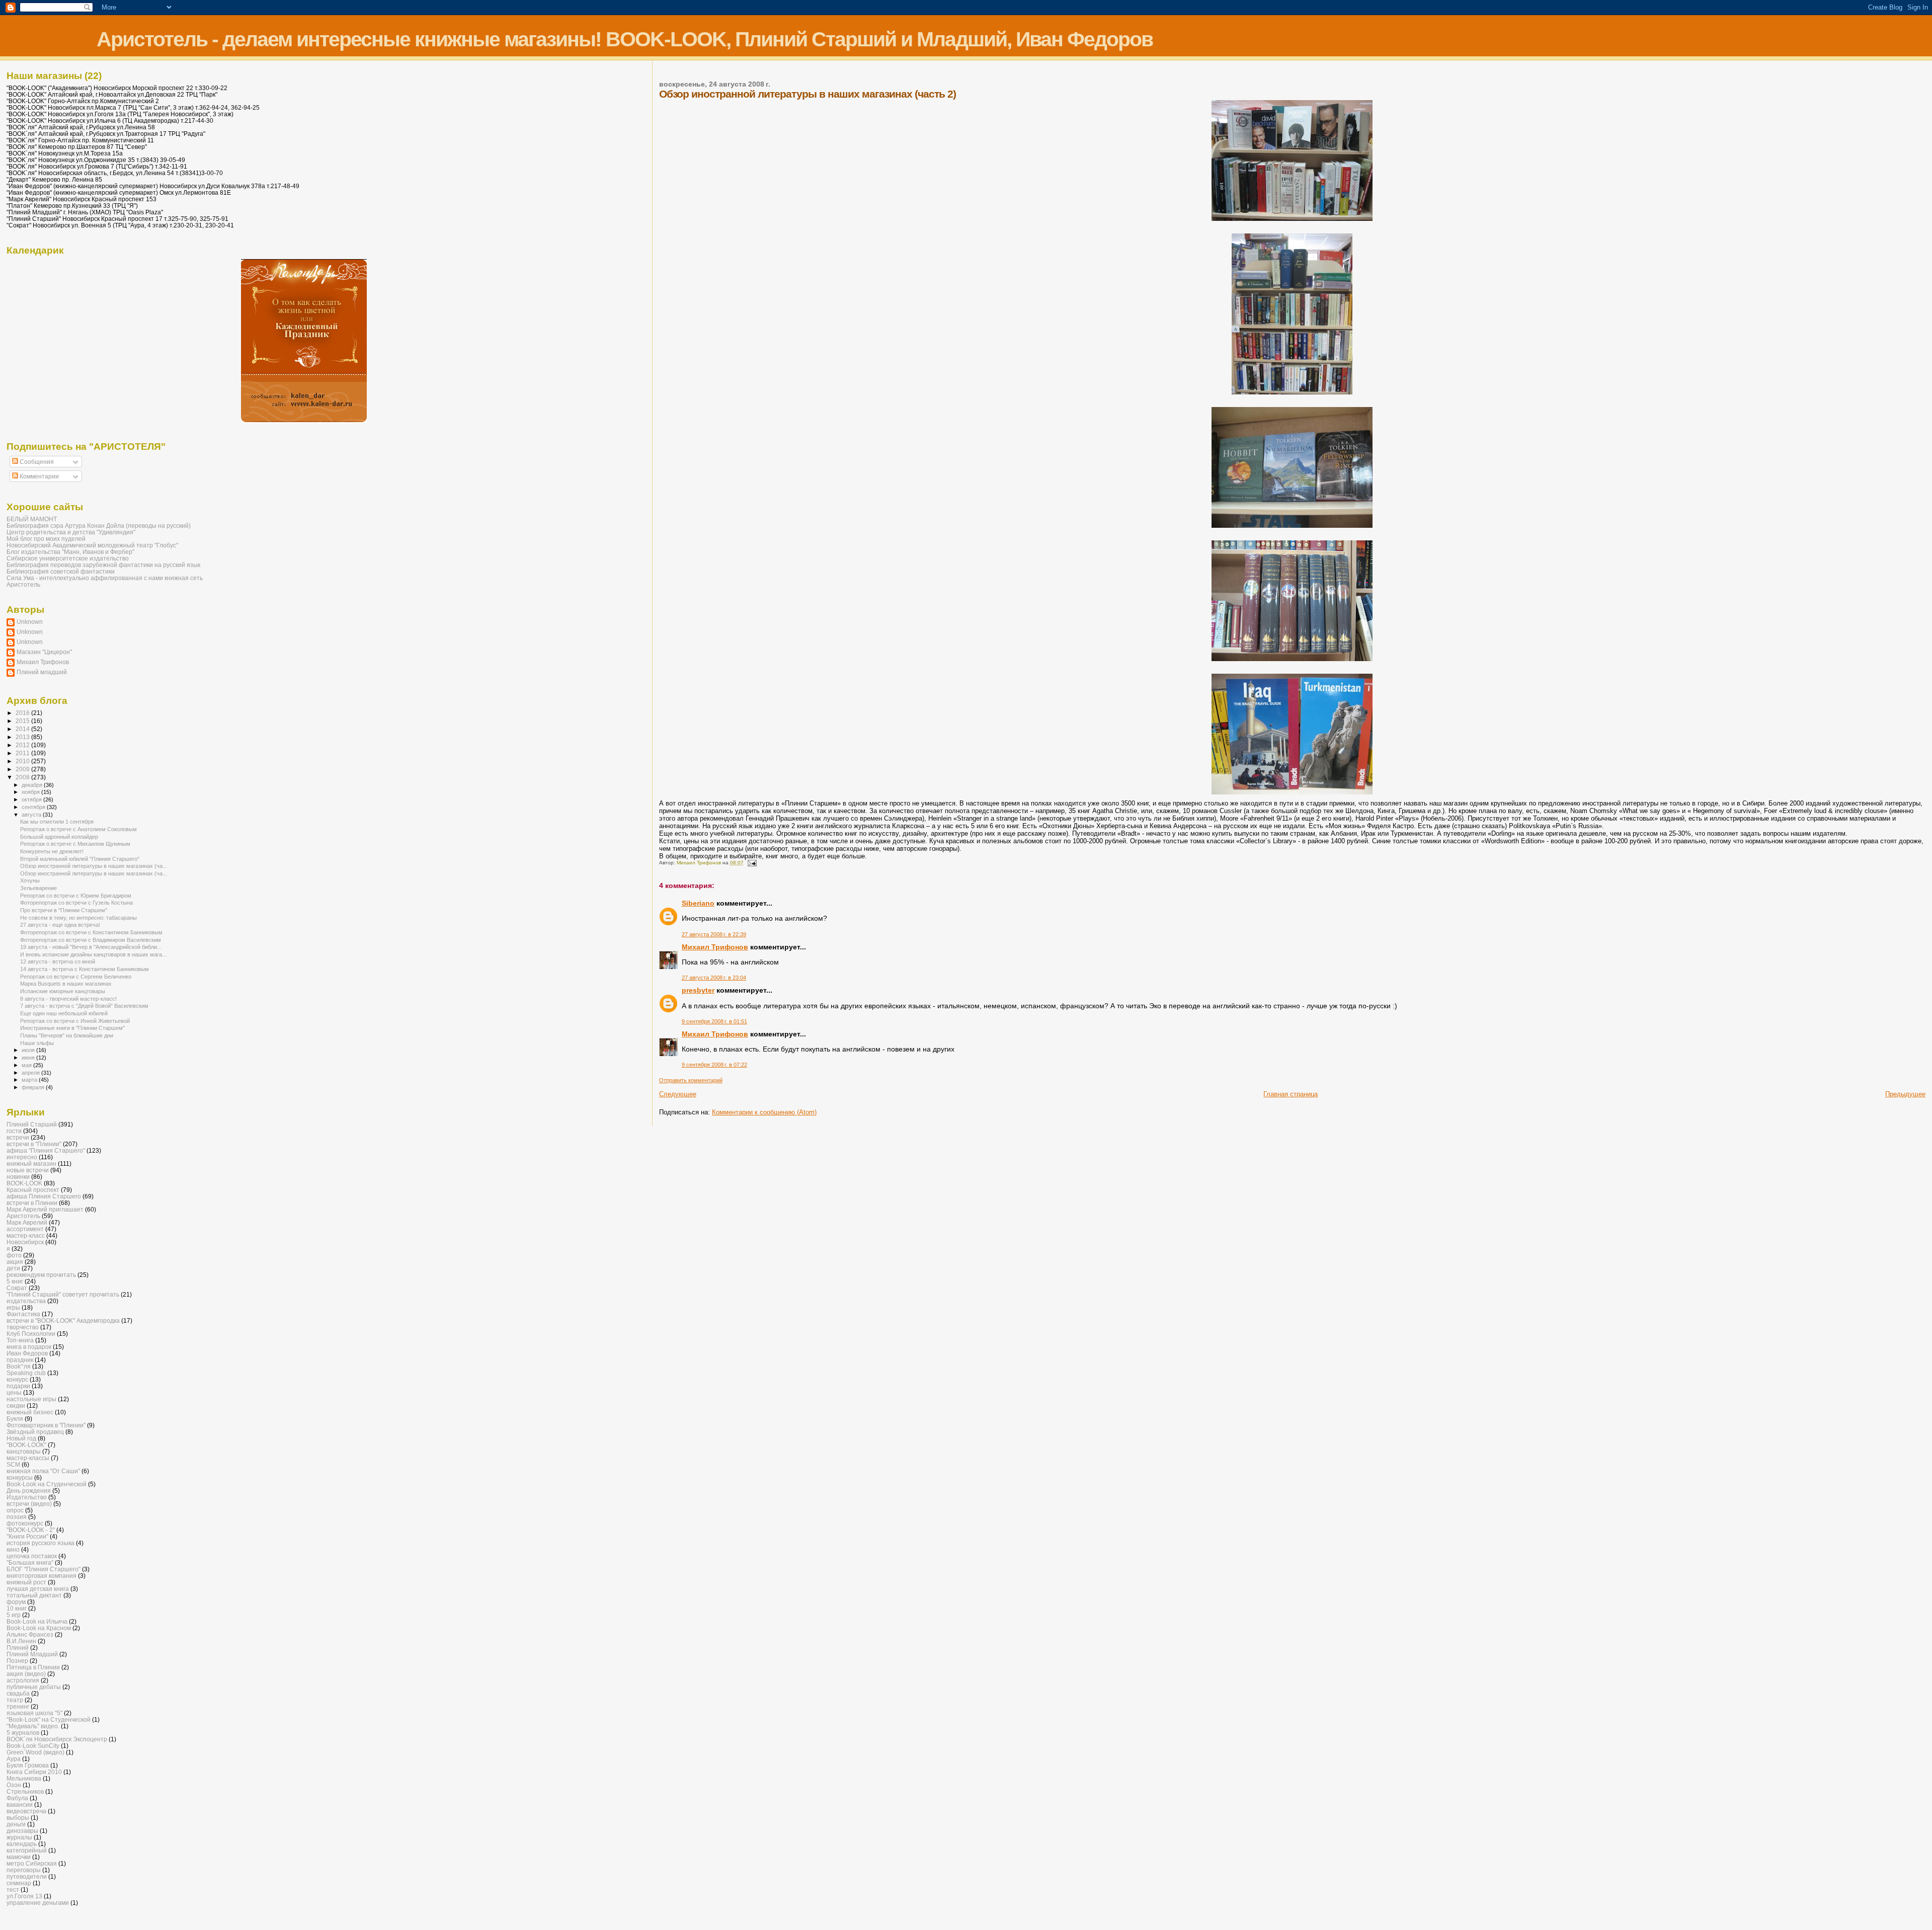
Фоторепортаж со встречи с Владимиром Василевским (91, 940)
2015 (23, 721)
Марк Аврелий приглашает (45, 1209)
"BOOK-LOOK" (26, 1445)
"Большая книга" (30, 1562)
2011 (23, 753)
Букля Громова (28, 1765)
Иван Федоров (27, 1353)
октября (32, 799)
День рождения (29, 1491)
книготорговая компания (42, 1576)
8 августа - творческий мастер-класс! (68, 999)
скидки (16, 1405)
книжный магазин (31, 1163)
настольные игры (31, 1399)
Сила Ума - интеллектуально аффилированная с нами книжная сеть (105, 578)
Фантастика (23, 1314)
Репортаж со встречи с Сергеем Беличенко (76, 977)
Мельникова (24, 1778)
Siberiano (698, 903)
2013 (23, 737)
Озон (14, 1785)
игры (13, 1307)
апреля (31, 1073)
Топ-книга (20, 1340)
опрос (15, 1510)
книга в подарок (29, 1347)
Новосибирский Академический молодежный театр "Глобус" (92, 545)
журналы (19, 1837)
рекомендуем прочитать (41, 1275)
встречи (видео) (29, 1504)
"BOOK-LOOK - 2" (31, 1530)
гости (14, 1131)
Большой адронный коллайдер (59, 837)
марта (30, 1080)
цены (14, 1392)
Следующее (678, 1094)
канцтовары (24, 1451)
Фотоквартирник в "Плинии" (46, 1425)
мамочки (19, 1857)
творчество (23, 1327)
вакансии (20, 1804)
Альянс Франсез (30, 1634)
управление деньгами (38, 1903)
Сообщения (36, 462)
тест (13, 1889)
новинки (18, 1177)
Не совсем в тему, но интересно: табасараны (78, 918)
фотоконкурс (25, 1523)
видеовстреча (26, 1811)
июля (29, 1050)
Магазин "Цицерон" (44, 652)
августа (32, 815)
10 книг (17, 1608)
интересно (22, 1157)
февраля (34, 1087)
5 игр (14, 1615)
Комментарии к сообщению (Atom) (764, 1112)
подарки (18, 1386)
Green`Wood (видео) (35, 1752)
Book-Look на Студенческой (47, 1484)
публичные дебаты (34, 1687)
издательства (26, 1301)
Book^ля (19, 1366)
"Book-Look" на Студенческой (49, 1719)
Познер (17, 1661)
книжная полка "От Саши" (43, 1471)
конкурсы (20, 1477)
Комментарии (38, 476)
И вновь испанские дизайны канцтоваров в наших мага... (93, 954)
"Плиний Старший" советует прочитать (63, 1294)
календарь (22, 1844)
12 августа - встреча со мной (58, 961)
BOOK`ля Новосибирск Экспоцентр (57, 1739)
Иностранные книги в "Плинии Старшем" (72, 1028)
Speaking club (26, 1373)
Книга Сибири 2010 (34, 1772)
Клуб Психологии (31, 1334)
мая (27, 1065)
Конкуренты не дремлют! (52, 851)
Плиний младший (42, 672)
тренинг (18, 1706)
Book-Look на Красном (39, 1628)
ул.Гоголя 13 (24, 1896)
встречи (18, 1137)
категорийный (27, 1850)
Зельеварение (38, 888)
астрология (23, 1680)
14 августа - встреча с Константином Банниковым (85, 969)
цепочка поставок (32, 1556)
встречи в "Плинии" (34, 1144)
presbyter (698, 990)
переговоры (24, 1870)
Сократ (17, 1288)
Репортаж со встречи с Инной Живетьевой (75, 1021)
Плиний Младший (32, 1654)
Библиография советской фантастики (61, 571)
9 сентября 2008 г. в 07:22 (714, 1065)
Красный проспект (33, 1190)
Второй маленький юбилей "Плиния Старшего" (80, 859)
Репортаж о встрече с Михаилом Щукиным (75, 844)
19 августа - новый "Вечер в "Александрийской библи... (91, 947)
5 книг (15, 1281)
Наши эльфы (37, 1043)
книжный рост (26, 1582)
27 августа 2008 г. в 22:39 (714, 934)
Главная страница (1291, 1094)
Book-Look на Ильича (37, 1621)
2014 (23, 729)
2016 (23, 713)
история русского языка (41, 1543)
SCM (13, 1464)
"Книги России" (27, 1536)
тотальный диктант (34, 1595)
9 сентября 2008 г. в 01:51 (714, 1021)
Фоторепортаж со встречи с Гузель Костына (76, 903)
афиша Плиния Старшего (44, 1196)
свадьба (18, 1693)
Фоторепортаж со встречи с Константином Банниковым (91, 932)
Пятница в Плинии (33, 1667)
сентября (34, 807)
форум (16, 1602)
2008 (23, 777)
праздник (20, 1360)
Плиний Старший (32, 1124)
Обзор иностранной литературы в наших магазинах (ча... (94, 866)
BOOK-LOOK (24, 1183)
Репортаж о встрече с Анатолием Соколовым (78, 829)
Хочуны (30, 880)
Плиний (18, 1647)
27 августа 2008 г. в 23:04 (714, 978)
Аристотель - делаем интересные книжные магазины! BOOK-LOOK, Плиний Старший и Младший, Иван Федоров (625, 39)
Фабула (17, 1798)
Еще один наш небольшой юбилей (64, 1013)
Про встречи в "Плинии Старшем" (64, 910)
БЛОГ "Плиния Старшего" (44, 1569)
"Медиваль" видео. (33, 1726)
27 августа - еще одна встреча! (60, 925)
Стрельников (25, 1791)
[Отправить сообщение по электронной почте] (752, 863)
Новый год (21, 1438)
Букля (15, 1419)
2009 (23, 769)
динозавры (22, 1831)
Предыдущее (1905, 1094)
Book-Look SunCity (33, 1746)
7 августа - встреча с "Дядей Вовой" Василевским (84, 1006)
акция (15, 1262)
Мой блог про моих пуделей (46, 539)
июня (29, 1058)
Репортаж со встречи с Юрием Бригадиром (76, 896)
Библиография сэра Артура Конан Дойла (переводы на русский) (99, 526)
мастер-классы (28, 1458)
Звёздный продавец (35, 1432)
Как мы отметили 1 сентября (57, 822)
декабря (33, 785)
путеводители (27, 1876)
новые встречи (28, 1170)
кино (13, 1549)
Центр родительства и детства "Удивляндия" (71, 532)
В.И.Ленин (21, 1641)
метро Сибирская (32, 1863)
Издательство (27, 1497)
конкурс (17, 1379)
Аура (14, 1759)
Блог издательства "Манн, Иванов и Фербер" (70, 552)
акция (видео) (26, 1674)
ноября (31, 792)
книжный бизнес (30, 1412)
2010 (23, 761)
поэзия (17, 1517)
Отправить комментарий (691, 1080)
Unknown (30, 622)
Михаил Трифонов (715, 947)
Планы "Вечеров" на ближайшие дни (67, 1035)
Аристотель (23, 584)
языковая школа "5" (34, 1713)
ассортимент (25, 1229)
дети (13, 1268)
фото (14, 1255)
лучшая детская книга (38, 1589)
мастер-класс (26, 1235)
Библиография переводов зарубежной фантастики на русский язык (103, 565)
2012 (23, 745)
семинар (19, 1883)
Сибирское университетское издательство (68, 558)
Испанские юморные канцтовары (63, 991)
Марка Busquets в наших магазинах (66, 984)
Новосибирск (25, 1242)
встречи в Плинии (32, 1203)
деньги (16, 1824)
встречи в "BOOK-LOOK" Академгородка (63, 1320)
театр (15, 1700)
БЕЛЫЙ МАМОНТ (32, 519)
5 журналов (23, 1733)
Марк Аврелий (27, 1222)
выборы (18, 1818)
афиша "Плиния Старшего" (46, 1150)
